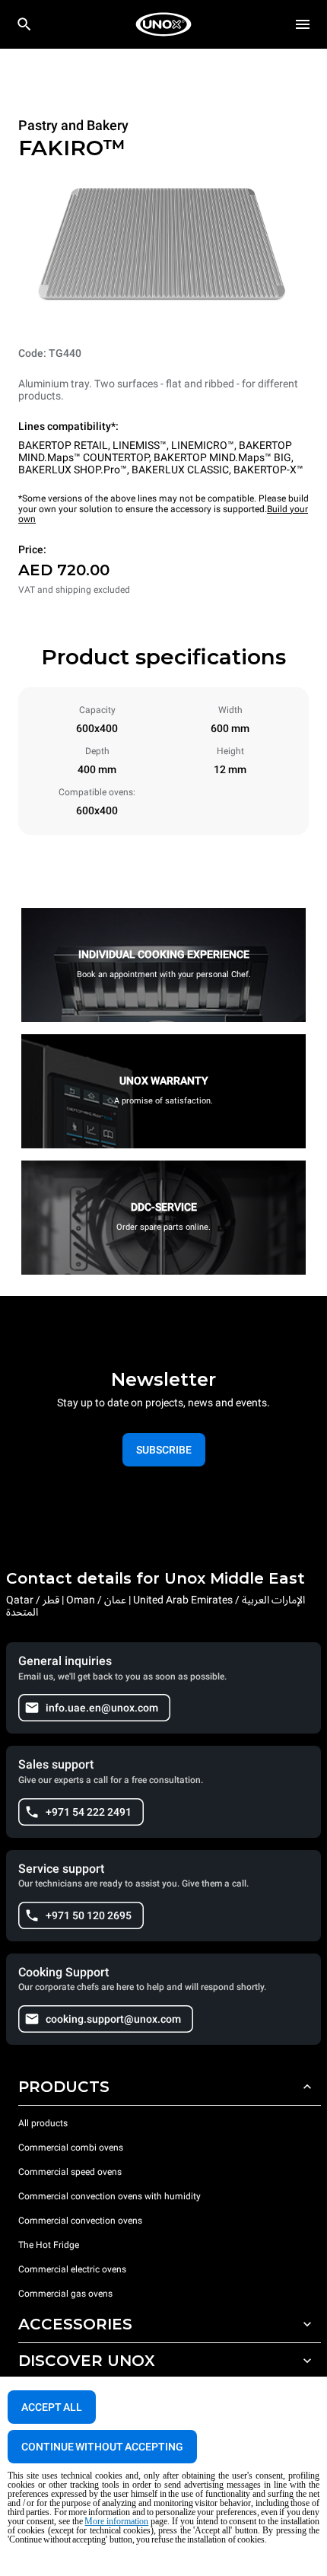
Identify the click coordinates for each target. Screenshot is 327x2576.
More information (116, 2521)
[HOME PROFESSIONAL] (163, 24)
